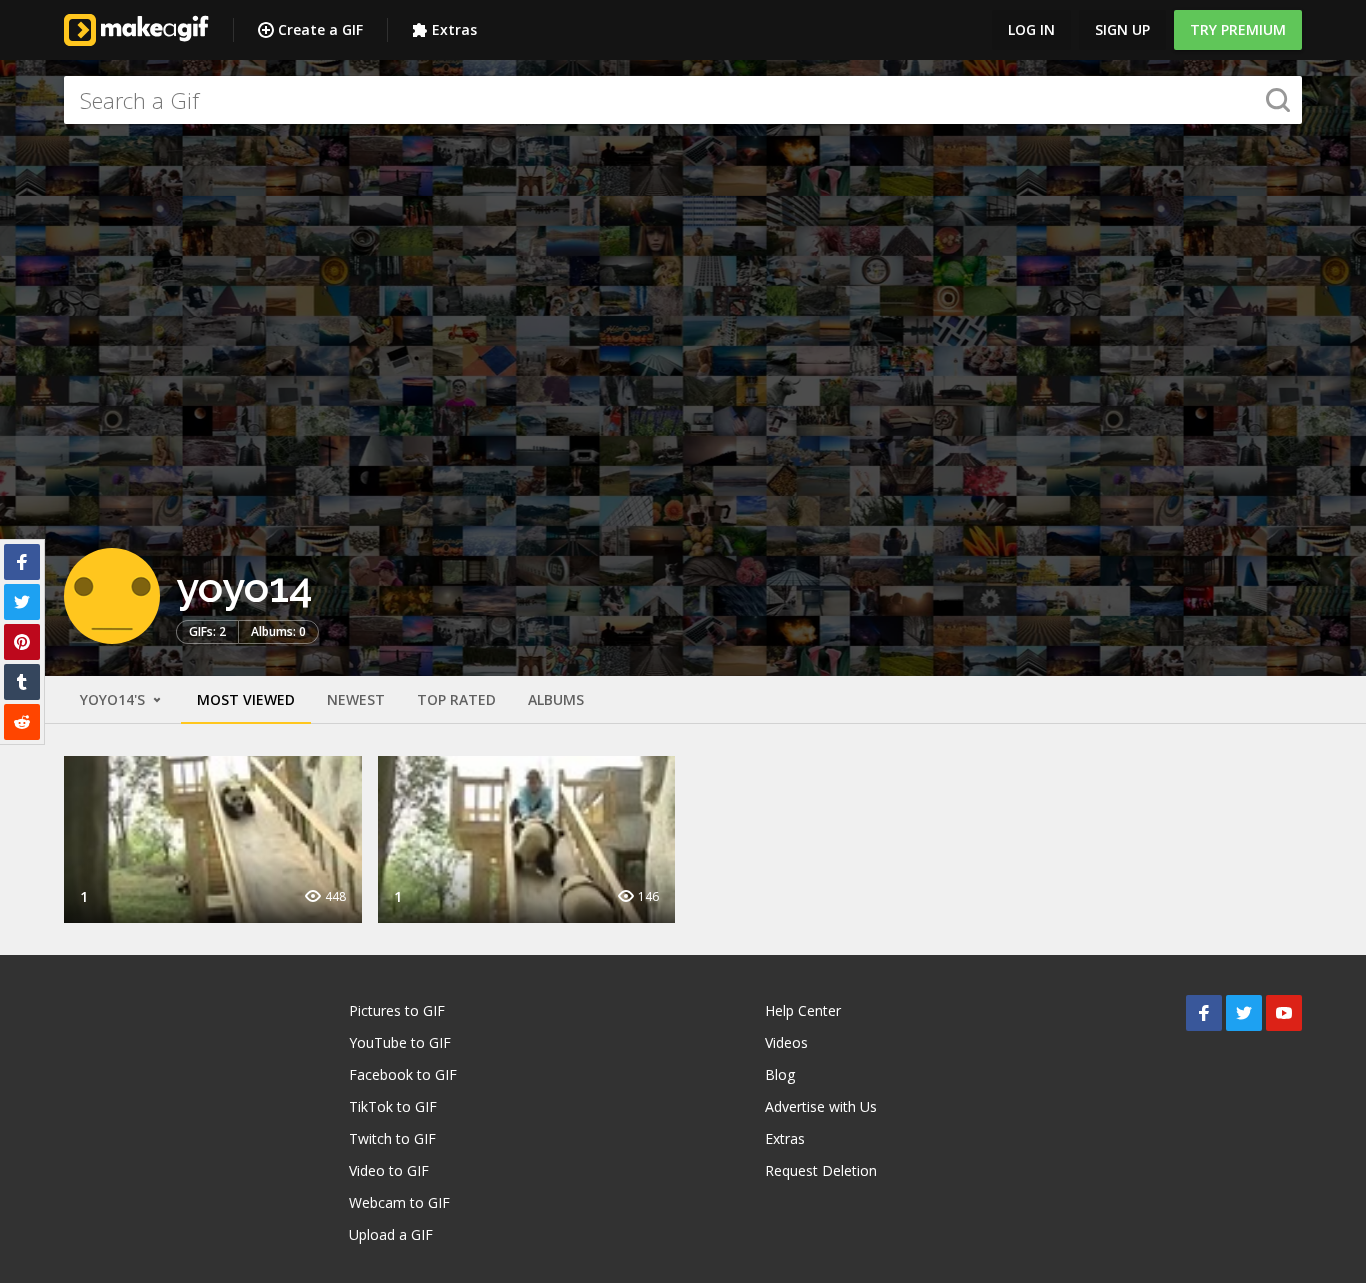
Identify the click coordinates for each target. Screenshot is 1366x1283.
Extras (454, 29)
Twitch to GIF (392, 1138)
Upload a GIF (391, 1234)
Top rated (456, 699)
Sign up (1122, 29)
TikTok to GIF (393, 1106)
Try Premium (1238, 29)
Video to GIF (389, 1170)
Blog (780, 1074)
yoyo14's (114, 699)
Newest (356, 699)
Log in (1031, 29)
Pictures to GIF (397, 1010)
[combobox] (683, 100)
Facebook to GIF (403, 1074)
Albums (556, 699)
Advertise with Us (821, 1106)
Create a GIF (320, 29)
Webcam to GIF (399, 1202)
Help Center (803, 1010)
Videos (786, 1042)
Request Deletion (821, 1170)
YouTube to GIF (400, 1042)
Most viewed (246, 699)
